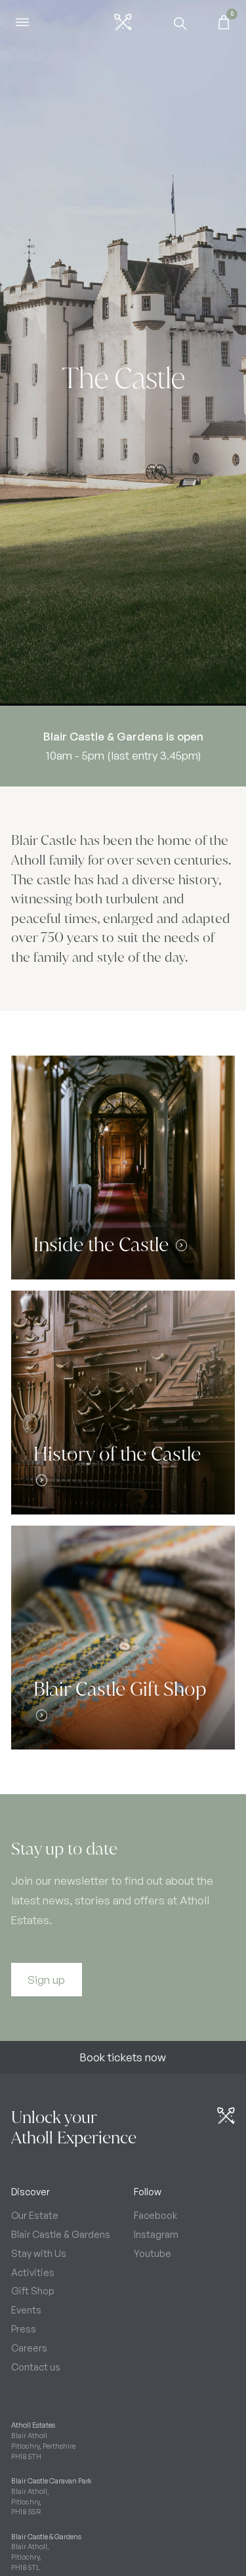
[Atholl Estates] (123, 22)
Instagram (156, 2234)
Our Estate (35, 2215)
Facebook (155, 2215)
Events (26, 2309)
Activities (33, 2272)
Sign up (46, 1980)
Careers (29, 2348)
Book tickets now (123, 2057)
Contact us (36, 2367)
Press (24, 2329)
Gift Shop (33, 2290)
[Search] (180, 22)
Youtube (153, 2253)
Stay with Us (39, 2253)
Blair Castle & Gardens (61, 2234)
